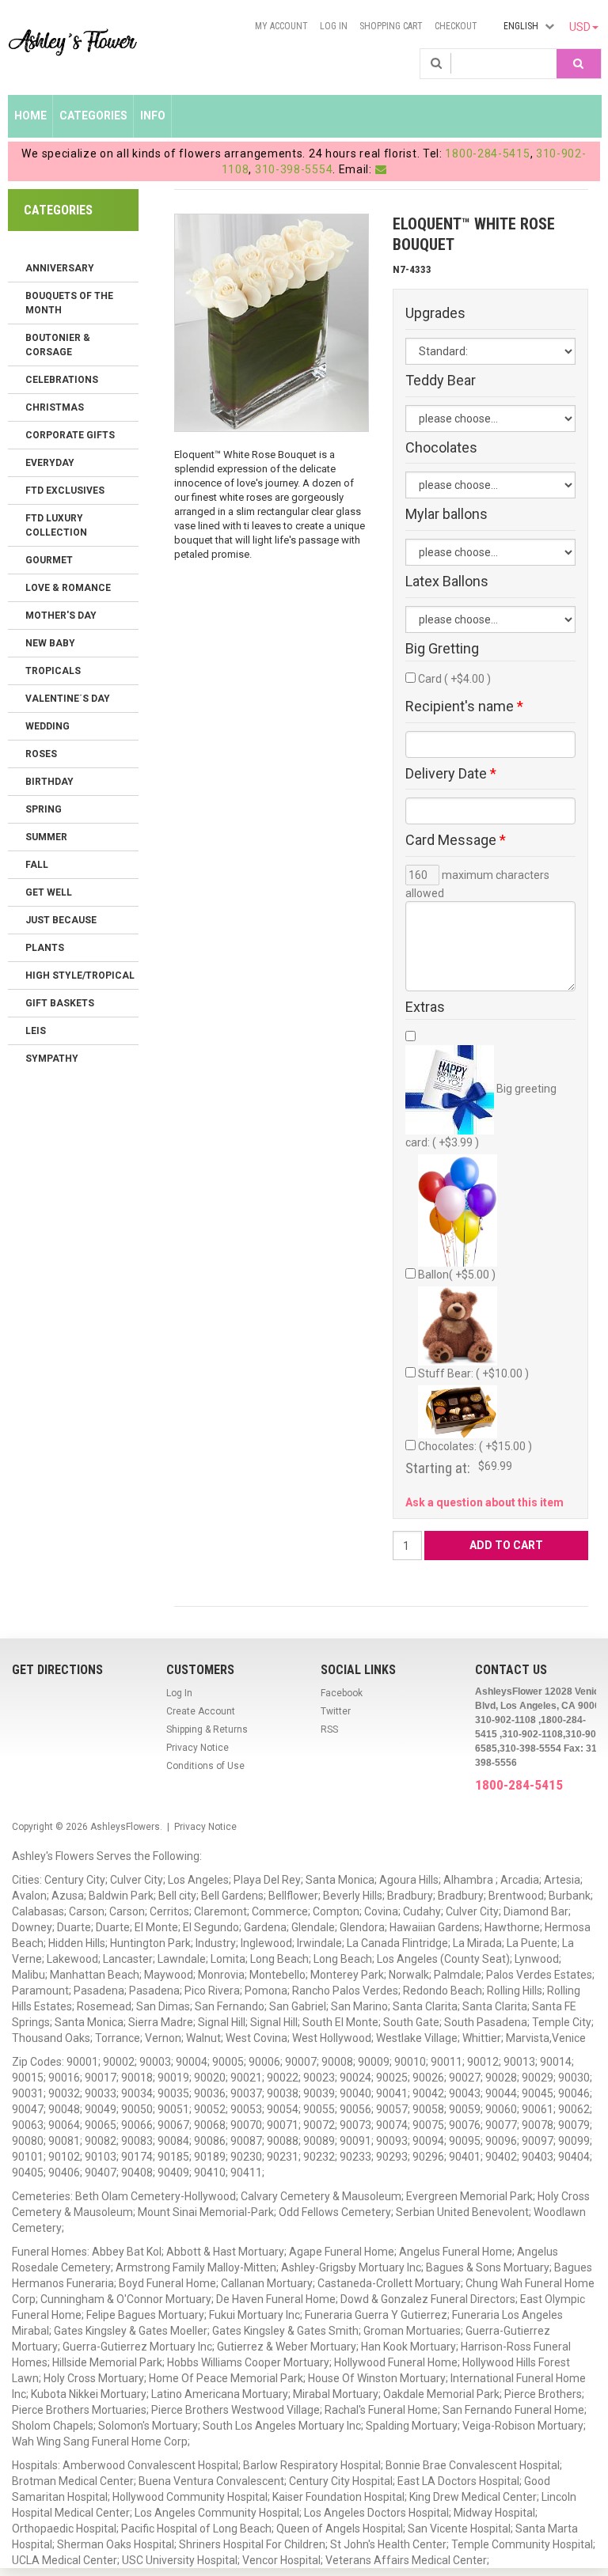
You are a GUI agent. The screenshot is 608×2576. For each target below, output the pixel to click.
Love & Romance (68, 588)
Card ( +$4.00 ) (454, 679)
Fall (37, 865)
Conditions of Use (205, 1766)
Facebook (342, 1693)
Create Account (201, 1711)
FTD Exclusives (65, 491)
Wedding (47, 726)
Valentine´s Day (68, 699)
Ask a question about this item (484, 1502)
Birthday (49, 782)
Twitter (336, 1711)
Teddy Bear (441, 381)
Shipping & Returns (207, 1729)
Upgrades (435, 313)
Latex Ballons (447, 581)
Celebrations (62, 380)
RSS (329, 1729)
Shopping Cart (391, 26)
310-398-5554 (294, 169)
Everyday (50, 463)
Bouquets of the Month (69, 303)
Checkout (456, 26)
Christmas (55, 407)
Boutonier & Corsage (58, 345)
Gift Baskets (60, 1003)
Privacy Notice (198, 1748)
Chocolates (441, 448)
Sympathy (52, 1059)
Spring (44, 809)
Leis (36, 1031)
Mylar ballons (446, 514)
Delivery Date (451, 774)
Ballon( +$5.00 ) (457, 1275)
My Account (281, 26)
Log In (334, 26)
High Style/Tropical (80, 975)
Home (30, 116)
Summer (46, 837)
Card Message (456, 840)
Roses (41, 754)
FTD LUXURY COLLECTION (56, 525)
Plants (45, 948)
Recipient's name (464, 707)
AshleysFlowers (125, 1827)
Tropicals (53, 671)
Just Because (61, 920)
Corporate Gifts (70, 435)
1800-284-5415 (487, 153)
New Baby (50, 643)
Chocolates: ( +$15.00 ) (475, 1446)
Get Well (49, 892)
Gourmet (49, 560)
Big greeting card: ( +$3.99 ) (481, 1116)
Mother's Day (61, 616)
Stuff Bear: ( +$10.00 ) (473, 1373)
